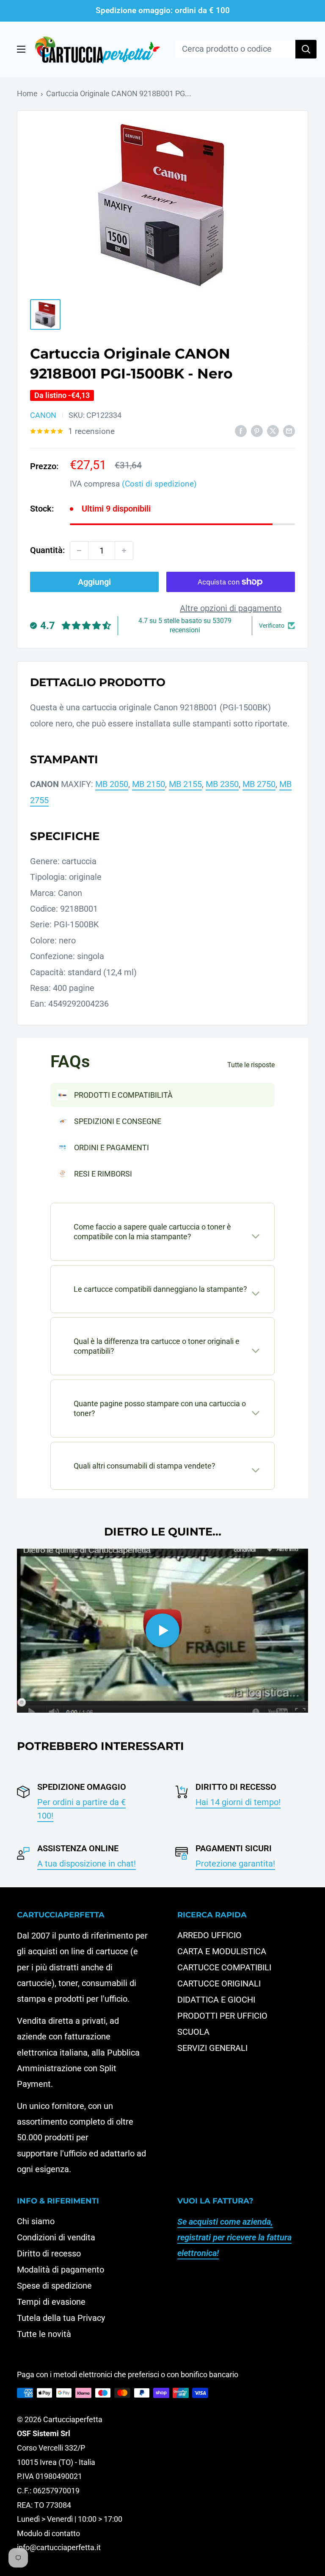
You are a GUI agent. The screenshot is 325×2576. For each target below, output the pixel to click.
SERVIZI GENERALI (212, 2048)
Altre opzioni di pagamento (231, 608)
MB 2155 (185, 784)
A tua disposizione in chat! (87, 1864)
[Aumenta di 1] (124, 551)
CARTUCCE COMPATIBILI (224, 1967)
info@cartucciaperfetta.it (59, 2547)
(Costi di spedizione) (159, 484)
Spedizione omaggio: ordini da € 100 (163, 10)
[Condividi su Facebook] (241, 430)
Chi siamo (36, 2221)
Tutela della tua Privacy (61, 2318)
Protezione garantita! (235, 1864)
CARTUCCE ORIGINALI (219, 1983)
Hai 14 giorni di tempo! (238, 1802)
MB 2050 (112, 784)
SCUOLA (193, 2032)
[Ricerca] (306, 49)
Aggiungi (94, 582)
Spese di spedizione (54, 2286)
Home (27, 93)
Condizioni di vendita (56, 2237)
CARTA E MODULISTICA (222, 1951)
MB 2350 (222, 784)
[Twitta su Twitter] (273, 430)
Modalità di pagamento (61, 2270)
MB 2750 (259, 784)
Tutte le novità (44, 2334)
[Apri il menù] (21, 49)
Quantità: (47, 550)
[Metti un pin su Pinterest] (257, 430)
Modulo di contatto (48, 2533)
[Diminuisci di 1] (79, 551)
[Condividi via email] (289, 430)
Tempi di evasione (51, 2302)
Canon (43, 415)
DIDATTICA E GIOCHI (216, 2000)
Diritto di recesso (49, 2253)
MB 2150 (149, 784)
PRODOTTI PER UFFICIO (222, 2016)
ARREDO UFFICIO (209, 1935)
